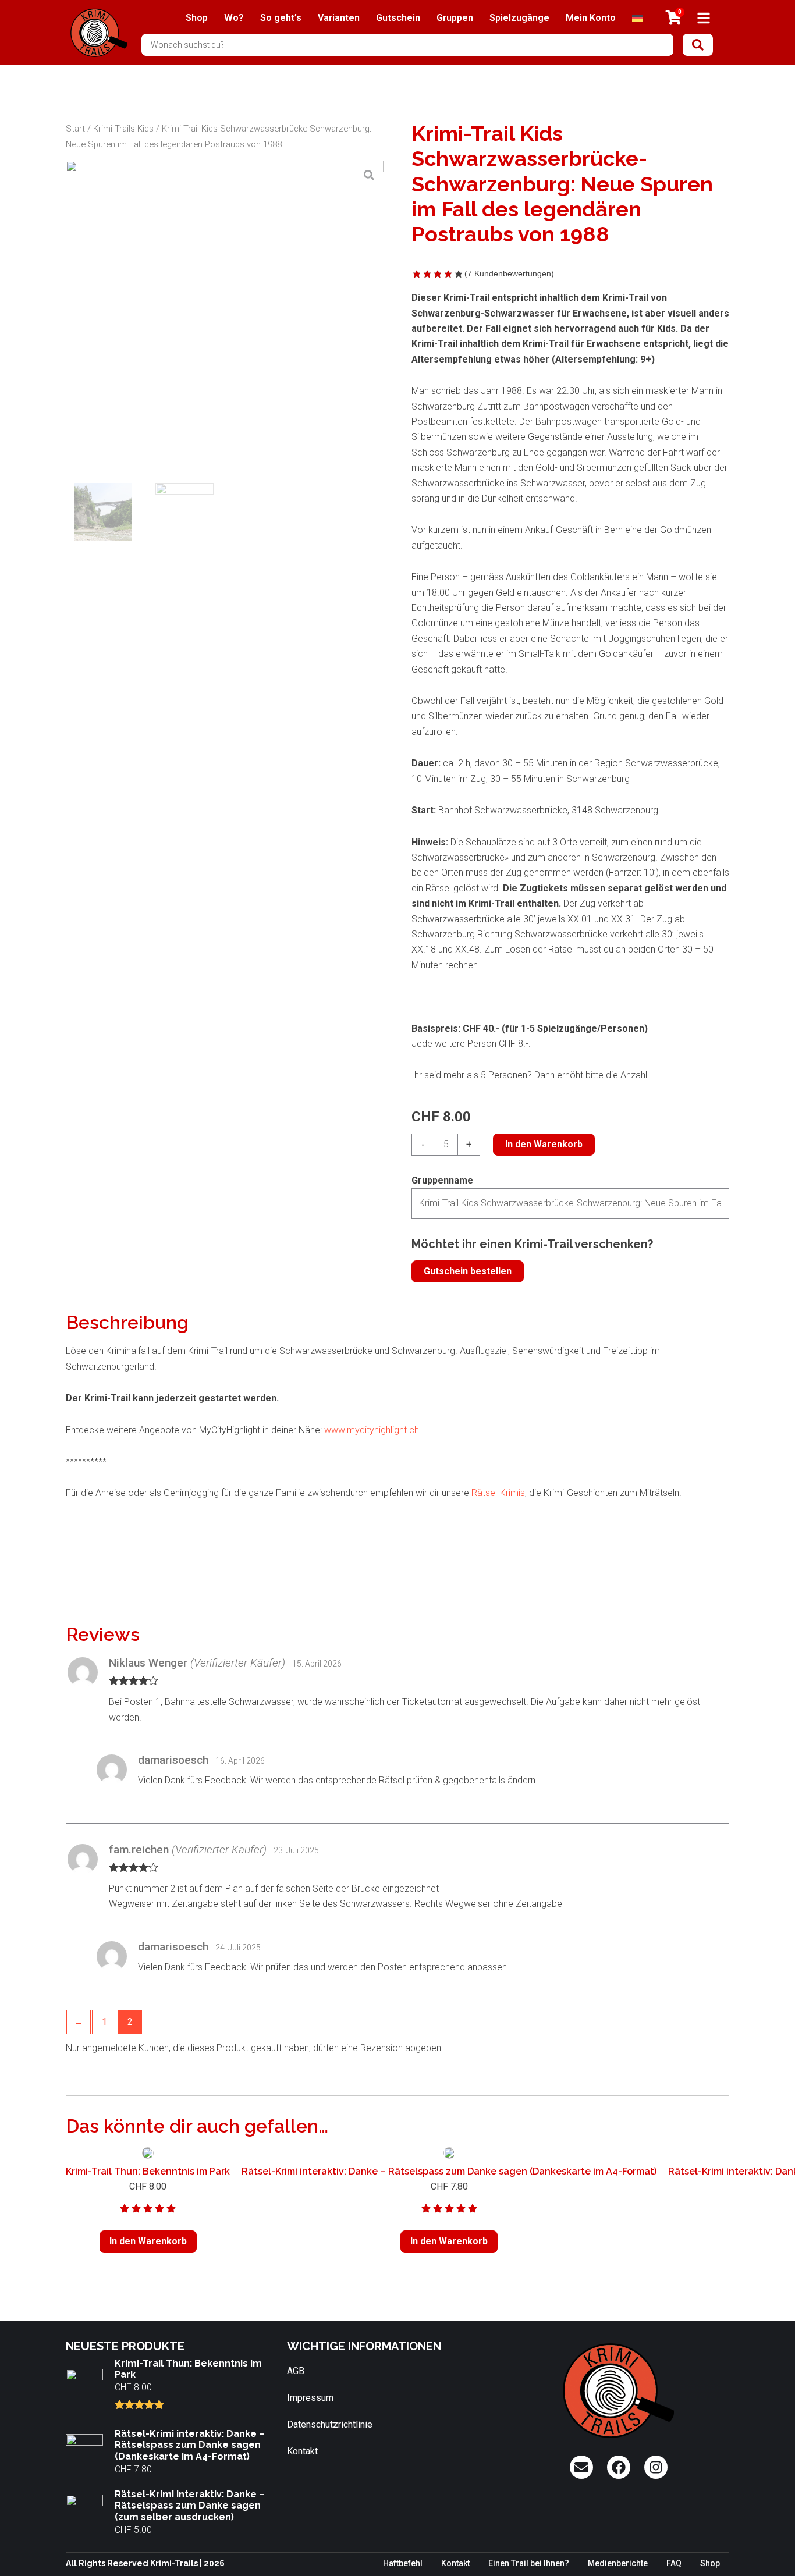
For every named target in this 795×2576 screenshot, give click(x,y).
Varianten (339, 18)
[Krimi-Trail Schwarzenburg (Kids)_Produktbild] (225, 319)
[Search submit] (698, 45)
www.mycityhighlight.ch (370, 1430)
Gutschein (398, 18)
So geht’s (281, 18)
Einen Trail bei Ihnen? (529, 2563)
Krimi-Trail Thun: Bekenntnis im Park (148, 2171)
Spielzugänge (519, 18)
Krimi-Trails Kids (123, 129)
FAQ (674, 2563)
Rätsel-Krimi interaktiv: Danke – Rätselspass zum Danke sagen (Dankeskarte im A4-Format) (449, 2171)
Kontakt (302, 2451)
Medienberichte (618, 2563)
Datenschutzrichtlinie (330, 2424)
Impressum (310, 2398)
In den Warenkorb (544, 1144)
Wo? (234, 18)
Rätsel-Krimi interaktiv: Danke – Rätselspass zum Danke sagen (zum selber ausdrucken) (190, 2505)
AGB (296, 2371)
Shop (197, 18)
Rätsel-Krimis (498, 1493)
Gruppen (455, 18)
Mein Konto (591, 18)
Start (75, 129)
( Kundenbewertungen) (509, 273)
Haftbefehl (403, 2563)
